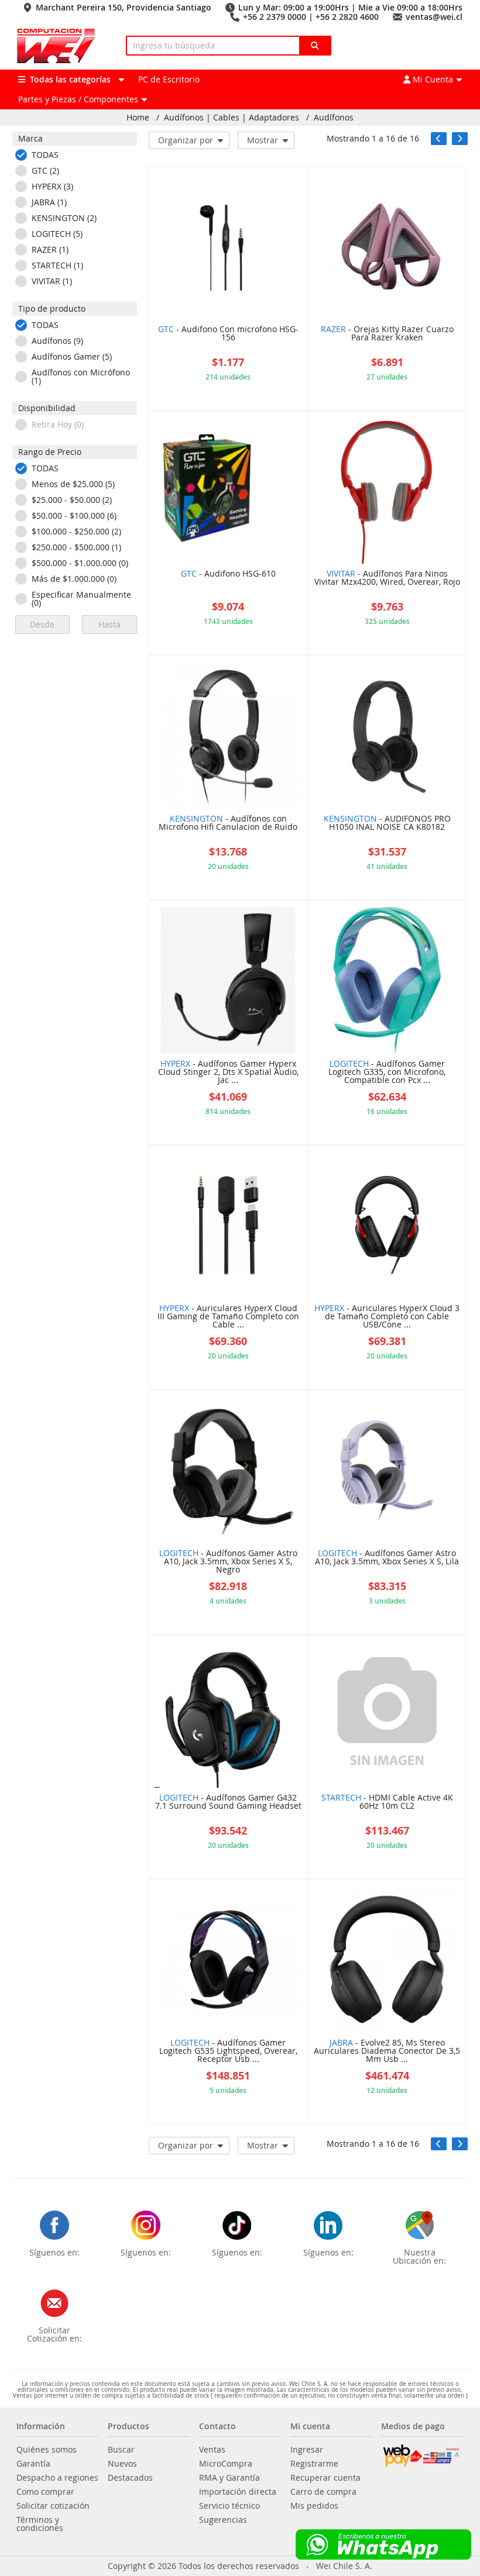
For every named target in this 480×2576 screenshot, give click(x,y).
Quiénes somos (47, 2450)
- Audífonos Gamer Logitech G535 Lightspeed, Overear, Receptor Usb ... (228, 2051)
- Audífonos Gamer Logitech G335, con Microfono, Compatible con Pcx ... (387, 1073)
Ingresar (307, 2450)
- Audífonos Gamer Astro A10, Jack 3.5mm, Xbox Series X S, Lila (387, 1558)
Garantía (33, 2464)
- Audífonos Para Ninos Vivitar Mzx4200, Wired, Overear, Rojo (387, 578)
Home (138, 118)
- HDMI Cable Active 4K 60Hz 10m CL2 (387, 1802)
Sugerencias (223, 2520)
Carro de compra (323, 2492)
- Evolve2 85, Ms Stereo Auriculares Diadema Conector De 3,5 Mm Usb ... (387, 2051)
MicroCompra (226, 2464)
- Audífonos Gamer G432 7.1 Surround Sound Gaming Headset (228, 1802)
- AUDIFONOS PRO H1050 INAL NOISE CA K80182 (387, 823)
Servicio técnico (229, 2506)
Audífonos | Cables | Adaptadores (232, 118)
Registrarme (314, 2464)
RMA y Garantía (229, 2478)
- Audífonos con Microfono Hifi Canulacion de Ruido (228, 823)
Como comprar (45, 2492)
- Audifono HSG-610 (228, 574)
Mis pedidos (314, 2506)
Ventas (212, 2450)
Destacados (130, 2478)
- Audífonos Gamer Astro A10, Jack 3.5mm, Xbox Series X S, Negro (228, 1562)
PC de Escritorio (169, 79)
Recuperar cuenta (325, 2478)
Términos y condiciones (40, 2524)
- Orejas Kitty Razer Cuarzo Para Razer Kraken (387, 334)
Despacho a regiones (57, 2478)
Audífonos (334, 118)
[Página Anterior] (439, 139)
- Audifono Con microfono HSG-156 (228, 334)
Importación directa (238, 2492)
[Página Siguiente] (460, 139)
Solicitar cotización (53, 2506)
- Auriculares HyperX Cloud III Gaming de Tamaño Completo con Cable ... (228, 1317)
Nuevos (122, 2464)
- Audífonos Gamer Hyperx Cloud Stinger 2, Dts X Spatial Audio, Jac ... (228, 1073)
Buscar (121, 2450)
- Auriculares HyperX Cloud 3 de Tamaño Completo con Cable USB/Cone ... (387, 1317)
